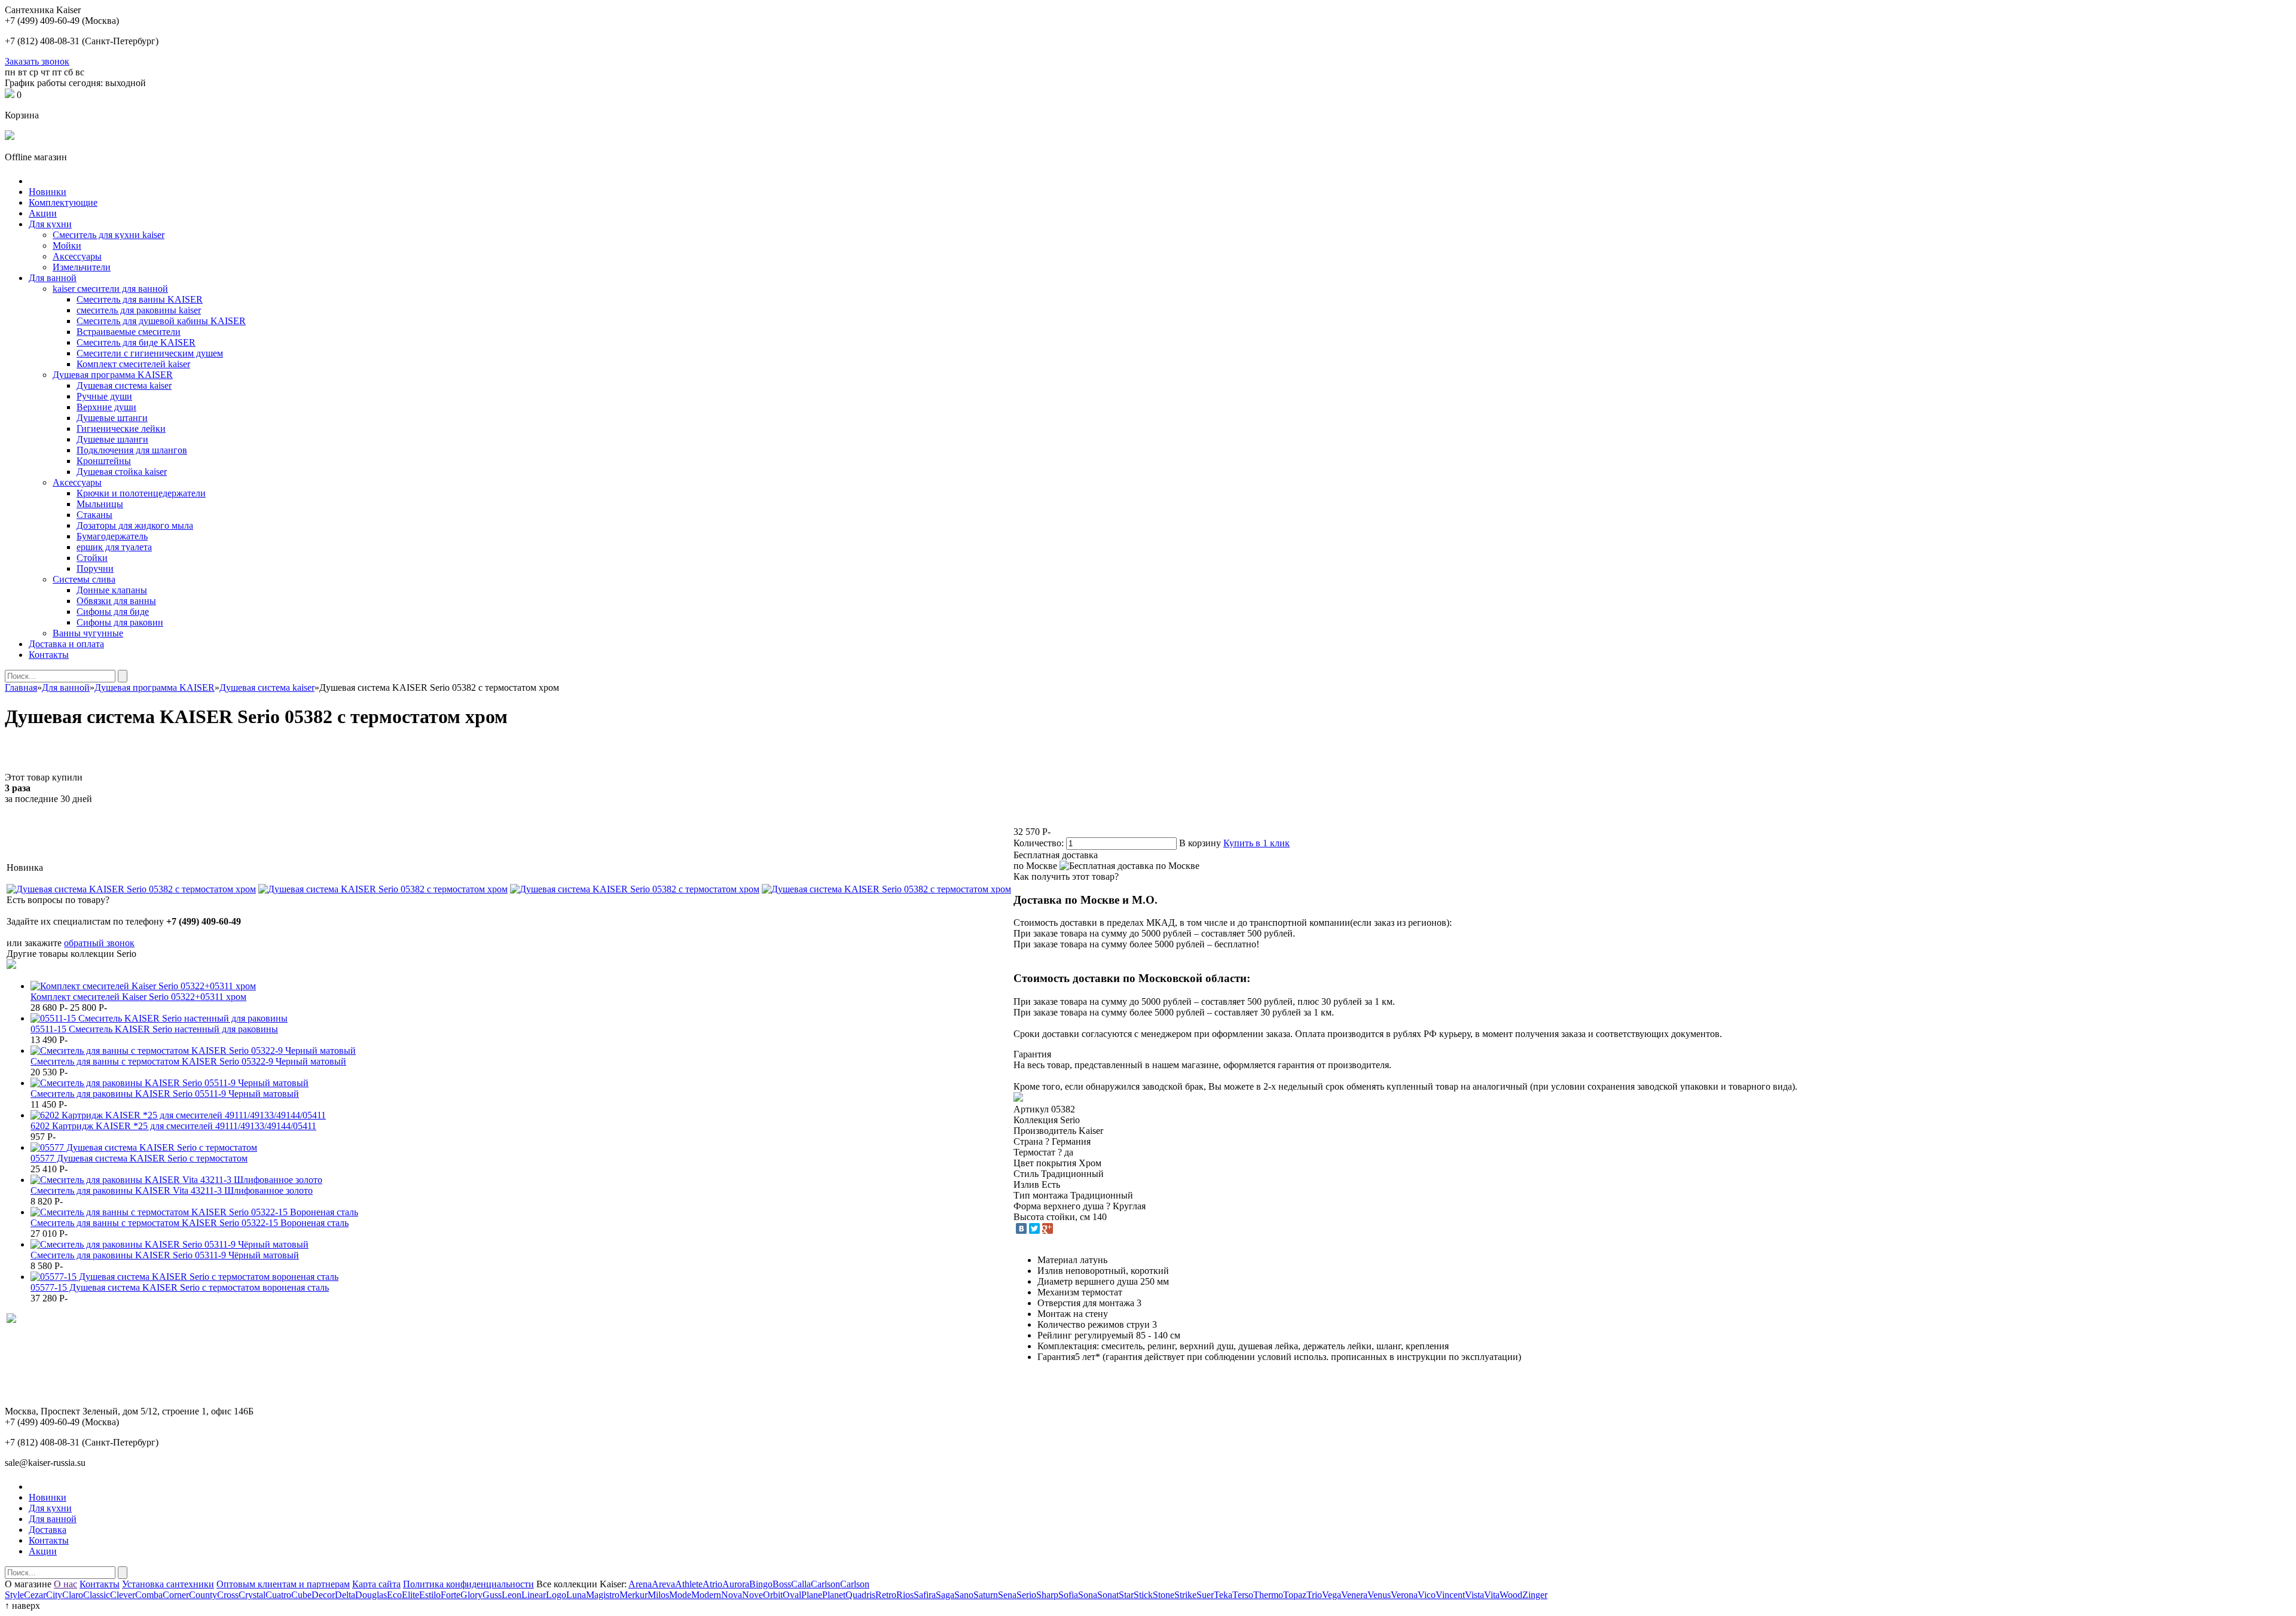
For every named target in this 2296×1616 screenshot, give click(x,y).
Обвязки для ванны (116, 601)
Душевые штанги (112, 418)
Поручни (95, 568)
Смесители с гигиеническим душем (150, 353)
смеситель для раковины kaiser (139, 310)
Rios (905, 1595)
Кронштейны (104, 461)
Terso (1243, 1595)
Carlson (825, 1584)
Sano (964, 1595)
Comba (149, 1595)
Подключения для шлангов (132, 450)
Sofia (1068, 1595)
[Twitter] (1034, 1228)
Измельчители (82, 267)
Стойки (92, 558)
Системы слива (84, 579)
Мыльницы (100, 504)
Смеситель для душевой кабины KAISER (161, 321)
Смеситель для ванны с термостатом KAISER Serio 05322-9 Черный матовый (188, 1061)
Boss (782, 1584)
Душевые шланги (112, 439)
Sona (1088, 1595)
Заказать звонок (37, 61)
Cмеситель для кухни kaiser (109, 235)
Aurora (736, 1584)
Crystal (252, 1595)
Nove (752, 1595)
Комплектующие (63, 202)
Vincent (1450, 1595)
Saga (945, 1595)
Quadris (860, 1595)
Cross (228, 1595)
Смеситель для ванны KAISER (140, 299)
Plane (812, 1595)
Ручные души (104, 396)
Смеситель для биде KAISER (136, 342)
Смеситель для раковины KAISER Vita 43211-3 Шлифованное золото (172, 1190)
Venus (1379, 1595)
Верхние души (106, 407)
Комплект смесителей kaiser (133, 364)
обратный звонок (99, 943)
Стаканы (94, 515)
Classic (97, 1595)
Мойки (67, 246)
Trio (1314, 1595)
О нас (65, 1584)
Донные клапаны (112, 590)
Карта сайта (376, 1584)
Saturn (986, 1595)
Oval (792, 1595)
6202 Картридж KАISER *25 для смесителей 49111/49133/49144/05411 (173, 1126)
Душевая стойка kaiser (122, 472)
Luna (576, 1595)
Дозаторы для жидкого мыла (135, 525)
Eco (394, 1595)
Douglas (371, 1595)
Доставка (48, 1530)
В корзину (1200, 843)
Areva (663, 1584)
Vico (1427, 1595)
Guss (492, 1595)
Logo (556, 1595)
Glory (471, 1595)
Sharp (1047, 1595)
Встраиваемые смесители (129, 332)
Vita (1492, 1595)
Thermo (1268, 1595)
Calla (801, 1584)
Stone (1164, 1595)
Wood (1511, 1595)
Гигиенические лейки (121, 429)
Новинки (48, 192)
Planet (834, 1595)
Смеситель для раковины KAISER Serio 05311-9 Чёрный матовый (165, 1255)
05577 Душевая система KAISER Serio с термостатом (139, 1158)
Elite (410, 1595)
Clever (123, 1595)
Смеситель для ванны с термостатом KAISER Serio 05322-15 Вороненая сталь (190, 1223)
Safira (925, 1595)
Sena (1007, 1595)
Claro (73, 1595)
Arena (640, 1584)
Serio (1026, 1595)
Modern (706, 1595)
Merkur (633, 1595)
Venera (1354, 1595)
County (203, 1595)
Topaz (1295, 1595)
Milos (658, 1595)
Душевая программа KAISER (113, 375)
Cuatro (278, 1595)
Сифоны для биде (113, 612)
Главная (21, 687)
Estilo (430, 1595)
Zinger (1535, 1595)
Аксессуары (77, 256)
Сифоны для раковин (120, 622)
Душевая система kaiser (124, 385)
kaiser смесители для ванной (110, 289)
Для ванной (53, 278)
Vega (1332, 1595)
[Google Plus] (1048, 1228)
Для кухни (50, 224)
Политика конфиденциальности (468, 1584)
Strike (1185, 1595)
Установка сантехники (168, 1584)
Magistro (603, 1595)
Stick (1143, 1595)
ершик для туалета (114, 547)
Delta (345, 1595)
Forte (451, 1595)
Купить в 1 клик (1257, 843)
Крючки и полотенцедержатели (141, 493)
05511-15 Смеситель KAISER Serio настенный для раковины (154, 1029)
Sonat (1108, 1595)
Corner (176, 1595)
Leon (512, 1595)
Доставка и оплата (66, 644)
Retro (886, 1595)
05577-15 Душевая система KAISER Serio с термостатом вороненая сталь (180, 1287)
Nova (732, 1595)
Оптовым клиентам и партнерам (283, 1584)
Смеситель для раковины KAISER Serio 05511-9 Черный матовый (165, 1094)
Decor (323, 1595)
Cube (301, 1595)
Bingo (761, 1584)
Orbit (773, 1595)
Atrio (712, 1584)
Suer (1205, 1595)
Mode (680, 1595)
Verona (1404, 1595)
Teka (1223, 1595)
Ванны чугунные (88, 633)
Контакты (49, 655)
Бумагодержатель (112, 536)
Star (1126, 1595)
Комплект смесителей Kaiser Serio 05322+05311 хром (138, 997)
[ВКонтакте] (1021, 1228)
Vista (1474, 1595)
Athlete (689, 1584)
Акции (43, 213)
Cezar (35, 1595)
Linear (534, 1595)
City (54, 1595)
